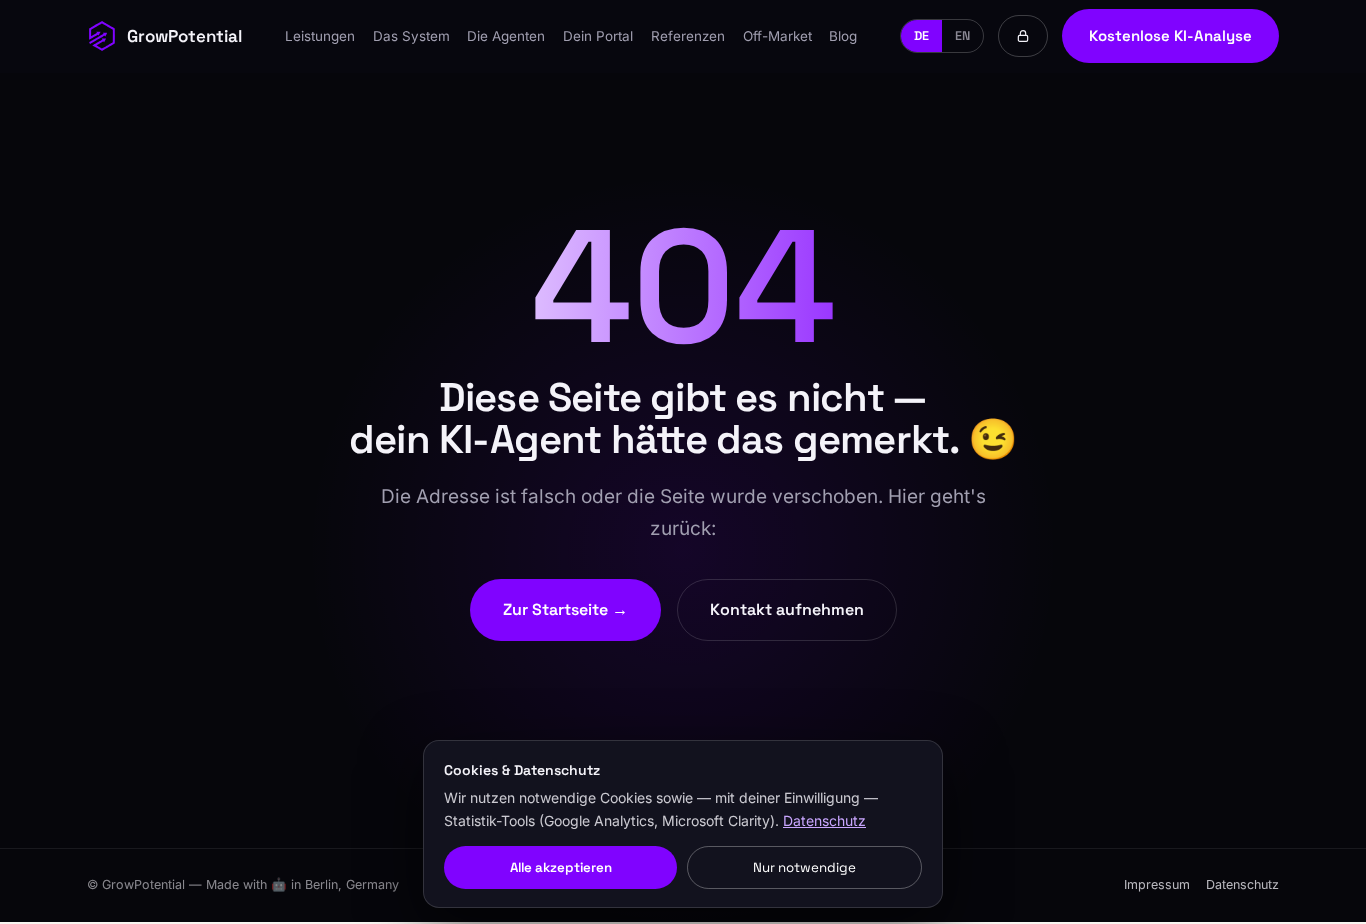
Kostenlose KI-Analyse (1170, 35)
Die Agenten (506, 36)
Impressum (1157, 884)
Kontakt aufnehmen (787, 609)
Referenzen (688, 36)
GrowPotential (184, 36)
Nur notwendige (804, 867)
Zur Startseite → (565, 609)
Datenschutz (1242, 884)
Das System (411, 36)
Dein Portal (598, 36)
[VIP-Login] (1023, 36)
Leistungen (320, 36)
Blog (843, 36)
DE (921, 36)
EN (962, 36)
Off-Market (777, 36)
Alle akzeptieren (561, 867)
